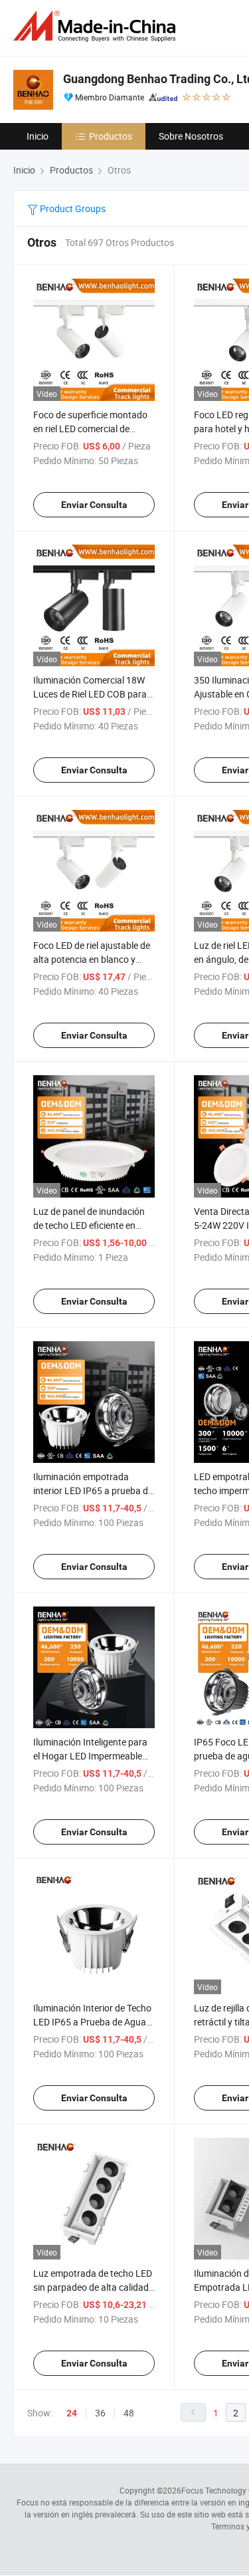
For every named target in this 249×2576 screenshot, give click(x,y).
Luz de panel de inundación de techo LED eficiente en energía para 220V (89, 1225)
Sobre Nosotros (191, 136)
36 (100, 2413)
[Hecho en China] (97, 26)
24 (72, 2413)
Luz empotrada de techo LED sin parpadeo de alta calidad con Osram (93, 2287)
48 (129, 2413)
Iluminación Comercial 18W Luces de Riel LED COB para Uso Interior (90, 694)
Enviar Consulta (94, 505)
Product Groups (72, 208)
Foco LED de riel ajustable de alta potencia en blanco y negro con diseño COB (92, 959)
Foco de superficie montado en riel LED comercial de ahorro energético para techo (93, 429)
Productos (111, 136)
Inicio (38, 136)
